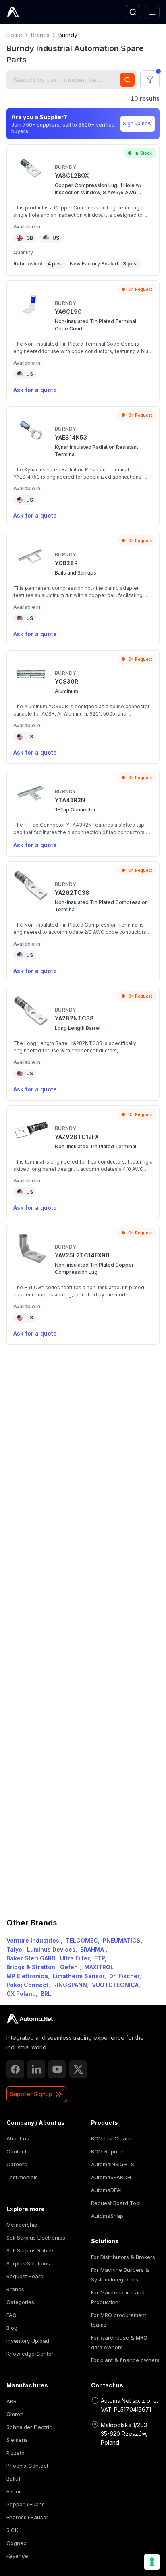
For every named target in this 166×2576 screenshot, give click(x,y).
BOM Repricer (108, 2151)
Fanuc (14, 2491)
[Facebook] (15, 2069)
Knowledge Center (30, 2354)
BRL (46, 1994)
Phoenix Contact (27, 2466)
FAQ (11, 2315)
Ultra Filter (75, 1958)
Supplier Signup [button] (31, 2094)
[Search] (133, 12)
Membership (22, 2225)
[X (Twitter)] (78, 2069)
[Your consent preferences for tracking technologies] (152, 2562)
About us (18, 2138)
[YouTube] (57, 2069)
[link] (30, 2019)
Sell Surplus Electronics (36, 2238)
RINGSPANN (70, 1985)
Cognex (16, 2543)
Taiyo (14, 1949)
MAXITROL (100, 1967)
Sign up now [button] (137, 123)
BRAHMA (93, 1949)
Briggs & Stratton (31, 1967)
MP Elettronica (27, 1976)
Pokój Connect (27, 1985)
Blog (12, 2328)
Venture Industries (34, 1940)
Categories (20, 2302)
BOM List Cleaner (113, 2138)
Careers (17, 2164)
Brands (40, 35)
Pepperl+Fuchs (26, 2504)
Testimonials (22, 2177)
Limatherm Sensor (79, 1976)
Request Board (25, 2276)
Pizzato (16, 2453)
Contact (17, 2151)
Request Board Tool (116, 2203)
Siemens (17, 2440)
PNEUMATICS (122, 1940)
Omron (15, 2414)
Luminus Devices (51, 1949)
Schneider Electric (29, 2427)
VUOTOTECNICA (115, 1985)
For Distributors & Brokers (123, 2257)
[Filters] (150, 80)
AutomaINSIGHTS (113, 2164)
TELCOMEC (82, 1940)
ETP (100, 1958)
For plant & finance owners (125, 2360)
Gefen (70, 1967)
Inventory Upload (28, 2341)
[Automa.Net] (32, 12)
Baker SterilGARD (31, 1958)
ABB (11, 2401)
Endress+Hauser (27, 2517)
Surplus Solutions (28, 2263)
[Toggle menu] (152, 12)
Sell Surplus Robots (31, 2250)
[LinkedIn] (36, 2069)
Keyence (17, 2556)
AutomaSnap (107, 2216)
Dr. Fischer (124, 1976)
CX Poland (21, 1994)
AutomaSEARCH (111, 2177)
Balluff (14, 2479)
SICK (12, 2530)
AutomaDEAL (107, 2190)
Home (14, 35)
